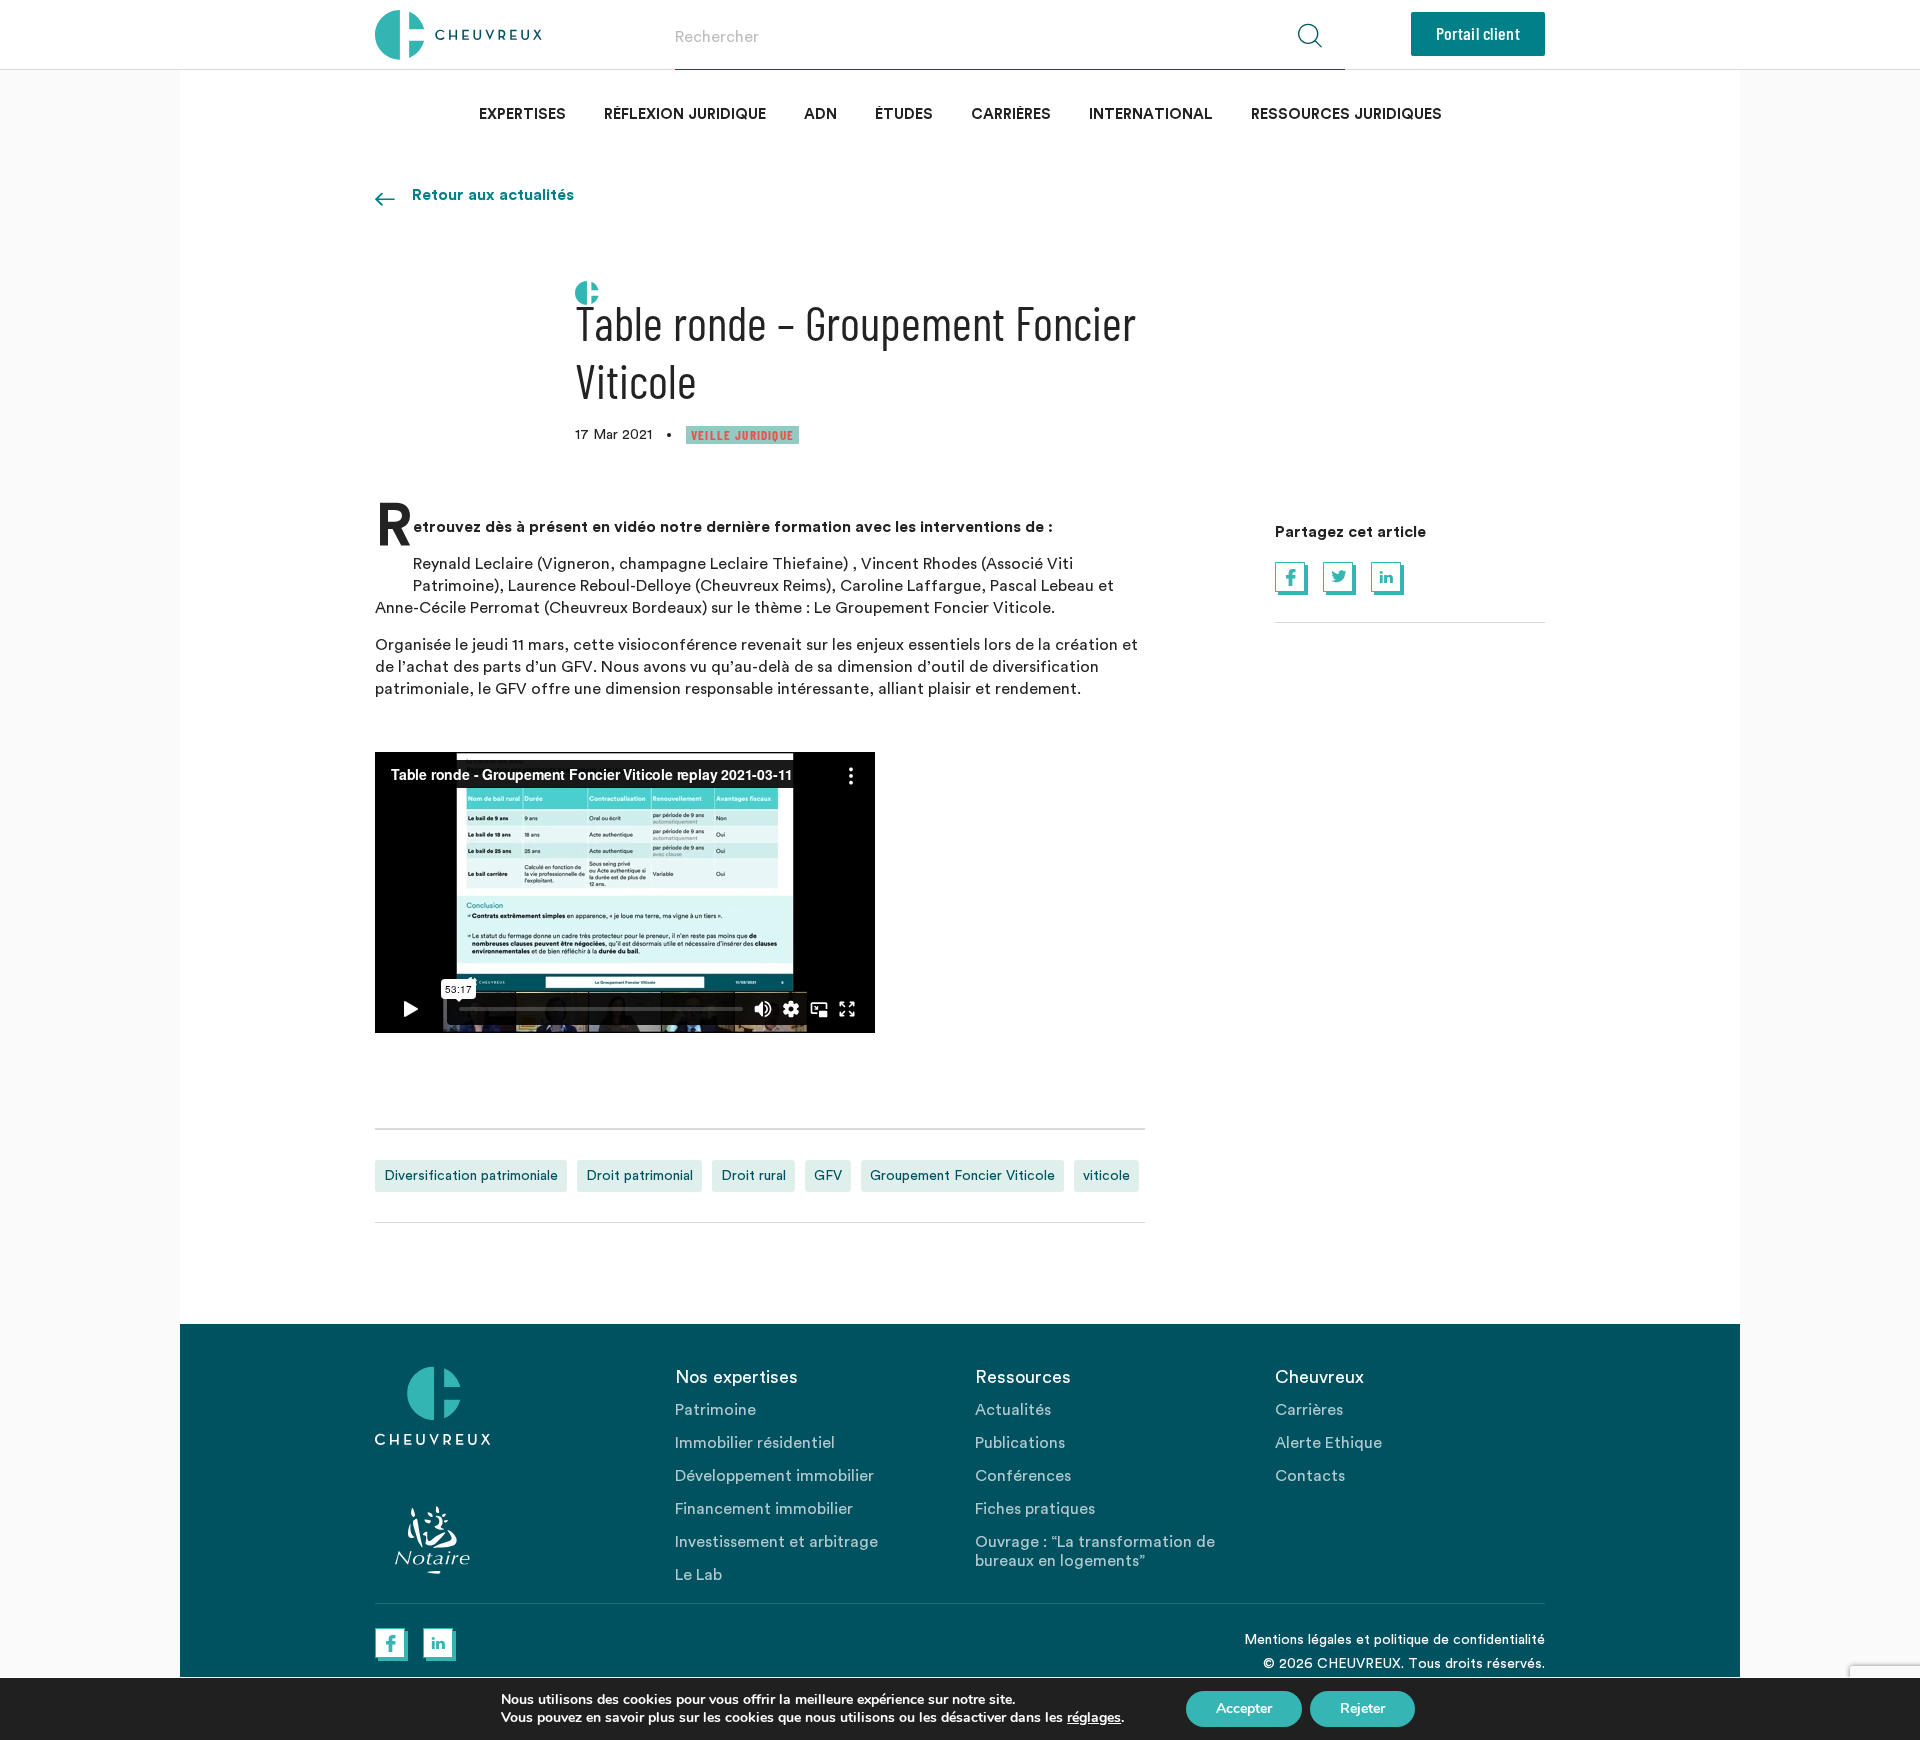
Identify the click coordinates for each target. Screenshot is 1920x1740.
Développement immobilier (774, 1476)
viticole (1106, 1176)
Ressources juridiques (1346, 114)
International (1151, 114)
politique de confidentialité (1459, 1640)
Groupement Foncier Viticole (962, 1176)
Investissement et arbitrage (776, 1542)
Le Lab (698, 1575)
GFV (828, 1176)
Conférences (1023, 1476)
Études (904, 114)
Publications (1020, 1443)
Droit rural (753, 1176)
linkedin (1386, 577)
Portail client (1478, 33)
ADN (820, 114)
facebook (1290, 577)
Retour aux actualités (493, 195)
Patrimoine (715, 1410)
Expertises (522, 114)
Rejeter (1362, 1708)
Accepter (1244, 1708)
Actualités (1013, 1410)
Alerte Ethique (1328, 1443)
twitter (1338, 577)
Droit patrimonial (639, 1176)
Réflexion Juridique (685, 114)
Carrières (1011, 114)
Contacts (1310, 1476)
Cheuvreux (458, 35)
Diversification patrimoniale (471, 1176)
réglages (1094, 1718)
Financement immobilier (764, 1509)
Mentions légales (1298, 1640)
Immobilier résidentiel (755, 1443)
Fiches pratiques (1035, 1509)
